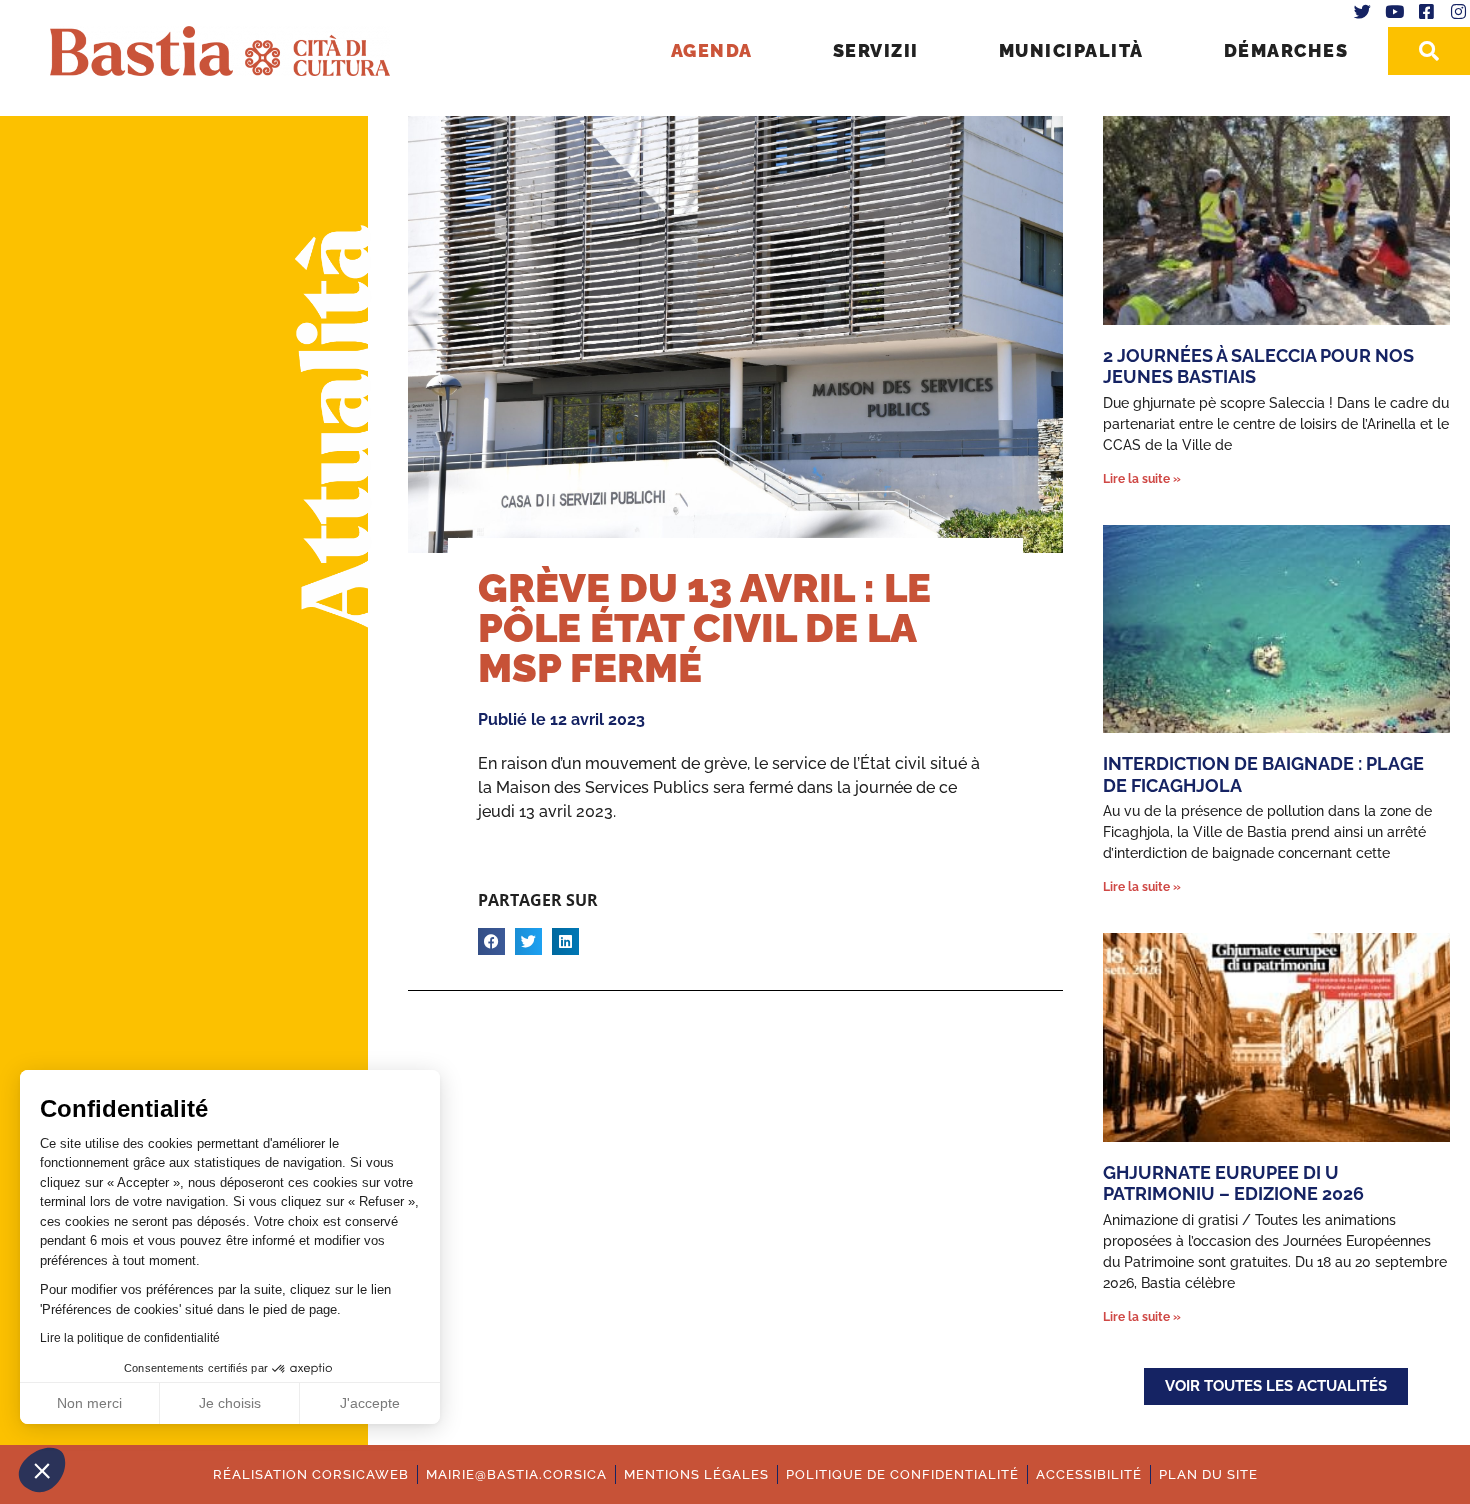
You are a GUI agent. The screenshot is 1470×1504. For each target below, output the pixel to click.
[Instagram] (1458, 12)
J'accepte (370, 1403)
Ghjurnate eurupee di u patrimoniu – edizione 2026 (1233, 1183)
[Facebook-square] (1426, 12)
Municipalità (1071, 50)
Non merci (89, 1403)
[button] (42, 1470)
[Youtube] (1395, 12)
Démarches (1286, 50)
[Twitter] (1363, 12)
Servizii (876, 50)
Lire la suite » (1142, 479)
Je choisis (230, 1403)
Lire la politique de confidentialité (130, 1338)
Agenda (712, 50)
